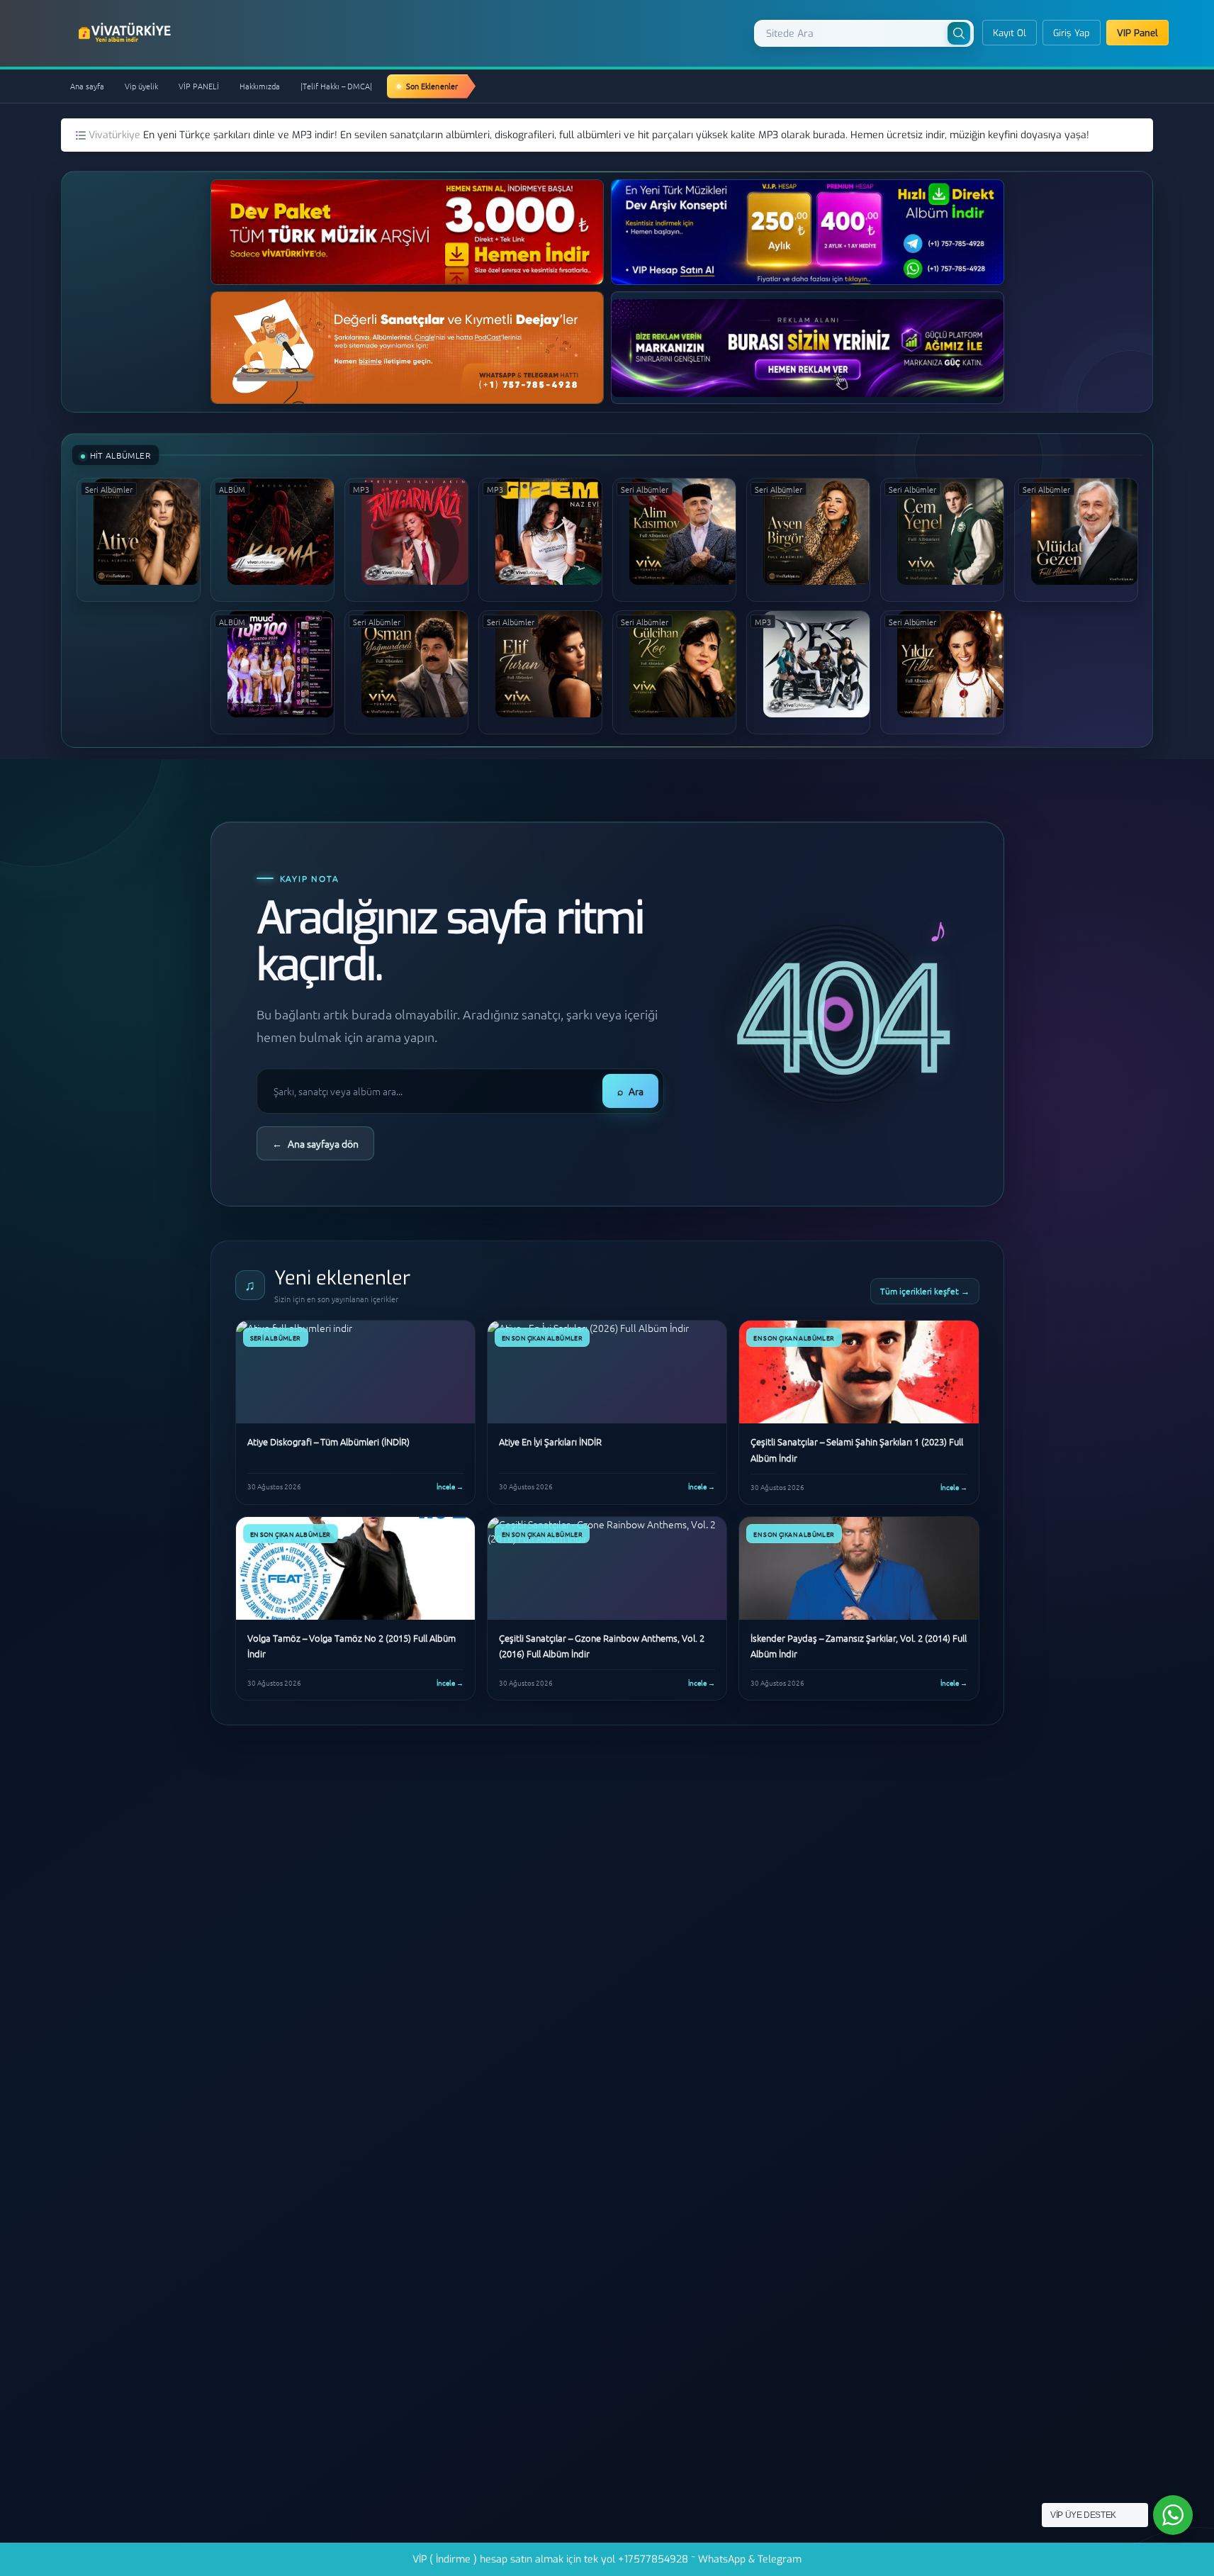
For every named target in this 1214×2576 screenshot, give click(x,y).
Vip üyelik (141, 86)
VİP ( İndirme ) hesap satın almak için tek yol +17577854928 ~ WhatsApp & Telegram (607, 2559)
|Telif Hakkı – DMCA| (336, 86)
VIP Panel (1137, 33)
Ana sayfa (87, 86)
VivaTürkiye (126, 33)
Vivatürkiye (116, 135)
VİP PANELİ (199, 86)
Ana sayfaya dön (315, 1143)
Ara (630, 1091)
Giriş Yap (1072, 33)
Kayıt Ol (1010, 33)
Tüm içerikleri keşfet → (925, 1291)
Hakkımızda (260, 86)
